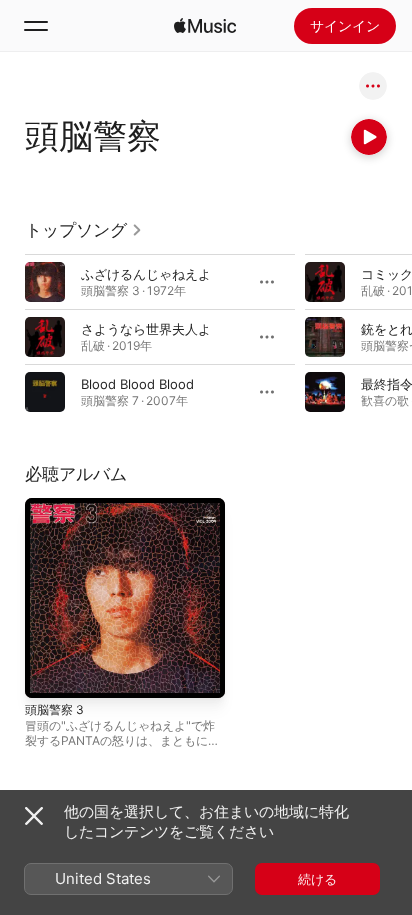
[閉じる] (34, 816)
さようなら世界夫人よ (146, 329)
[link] (84, 230)
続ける (317, 879)
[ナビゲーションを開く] (36, 26)
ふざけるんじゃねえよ (146, 274)
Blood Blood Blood (137, 384)
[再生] (369, 137)
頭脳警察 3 (54, 709)
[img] (205, 26)
